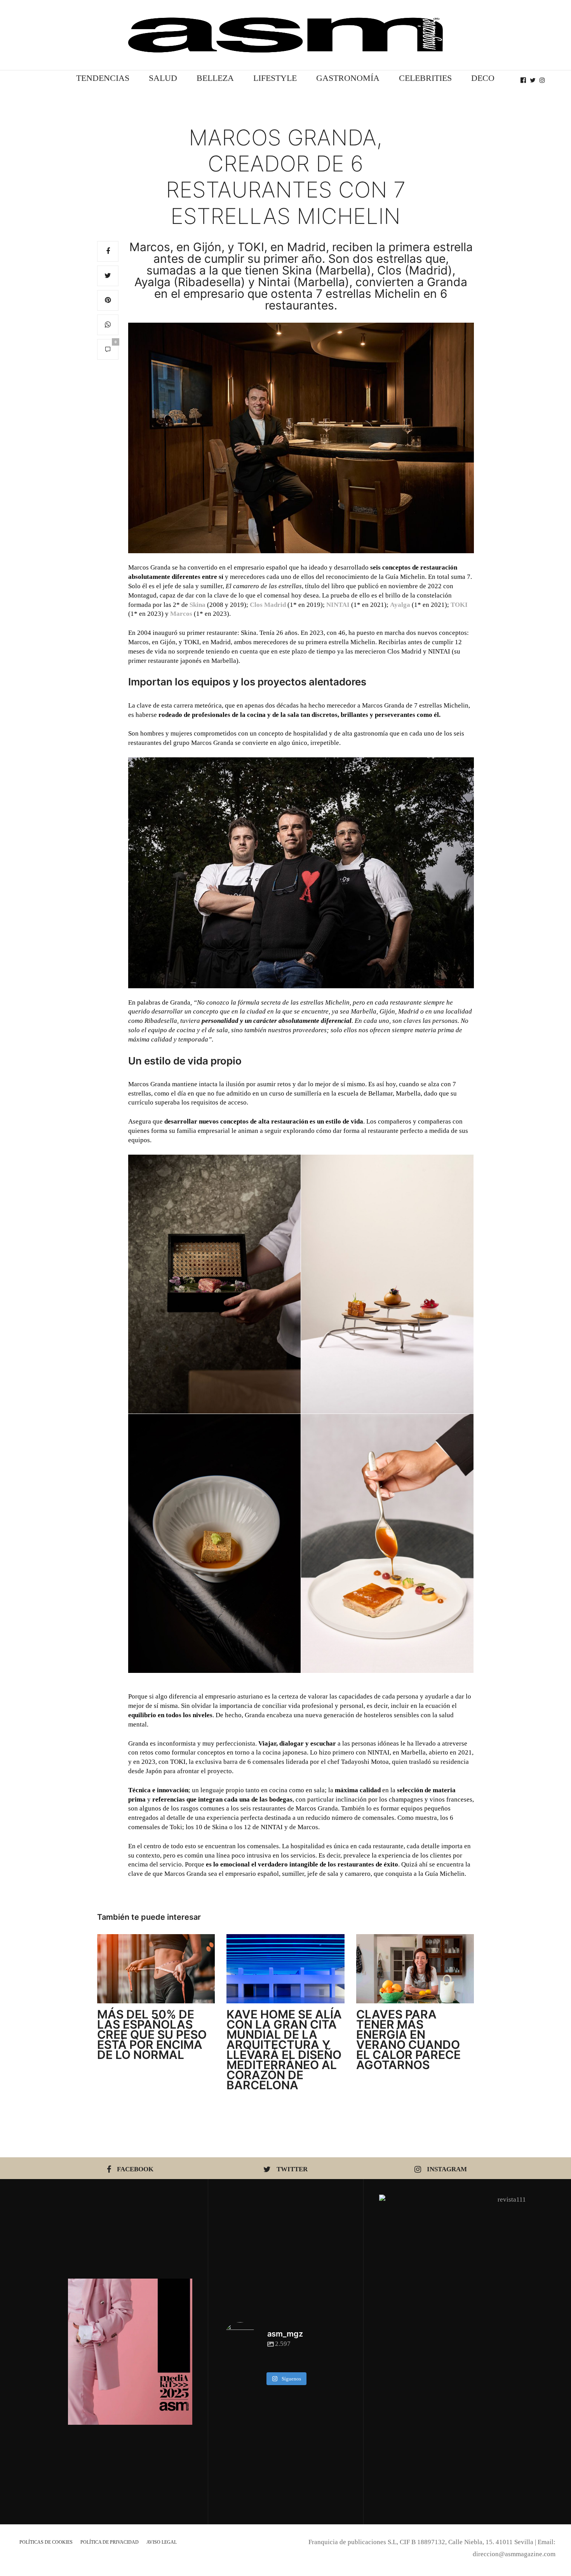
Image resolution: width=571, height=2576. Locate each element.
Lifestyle (275, 78)
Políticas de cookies (46, 2542)
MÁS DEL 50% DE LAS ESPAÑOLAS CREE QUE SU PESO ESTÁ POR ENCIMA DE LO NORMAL (152, 2034)
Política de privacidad (110, 2542)
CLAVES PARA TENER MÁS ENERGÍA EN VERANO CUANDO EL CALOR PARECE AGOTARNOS (408, 2039)
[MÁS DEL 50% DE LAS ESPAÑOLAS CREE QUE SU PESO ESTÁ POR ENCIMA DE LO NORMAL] (156, 1969)
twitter (292, 2169)
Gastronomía (348, 78)
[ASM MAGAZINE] (285, 35)
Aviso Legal (162, 2542)
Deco (483, 78)
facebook (135, 2169)
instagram (447, 2169)
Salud (163, 78)
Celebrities (425, 78)
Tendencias (103, 78)
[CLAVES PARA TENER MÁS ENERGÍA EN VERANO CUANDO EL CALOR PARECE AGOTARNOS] (415, 1969)
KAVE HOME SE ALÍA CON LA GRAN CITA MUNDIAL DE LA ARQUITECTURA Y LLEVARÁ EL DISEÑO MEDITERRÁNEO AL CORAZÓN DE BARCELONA (284, 2050)
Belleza (215, 78)
